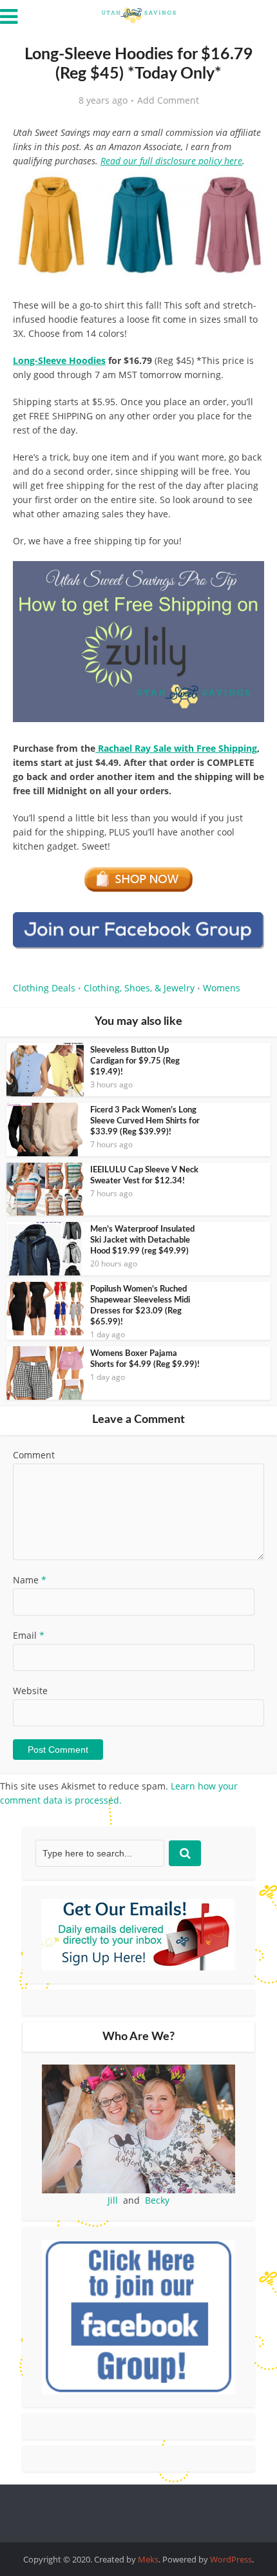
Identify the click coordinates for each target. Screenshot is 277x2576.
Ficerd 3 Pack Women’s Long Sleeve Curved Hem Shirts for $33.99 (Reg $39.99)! (145, 1121)
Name (30, 1580)
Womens (222, 988)
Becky (157, 2200)
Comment (34, 1455)
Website (30, 1691)
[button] (245, 192)
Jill (113, 2200)
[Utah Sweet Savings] (138, 14)
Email (29, 1635)
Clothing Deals (44, 988)
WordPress (231, 2559)
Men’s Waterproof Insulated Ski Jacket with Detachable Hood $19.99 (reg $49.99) (142, 1240)
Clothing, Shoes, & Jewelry (139, 988)
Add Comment (168, 100)
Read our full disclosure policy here (171, 161)
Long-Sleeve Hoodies (59, 360)
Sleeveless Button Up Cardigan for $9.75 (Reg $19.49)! (135, 1061)
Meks (148, 2559)
